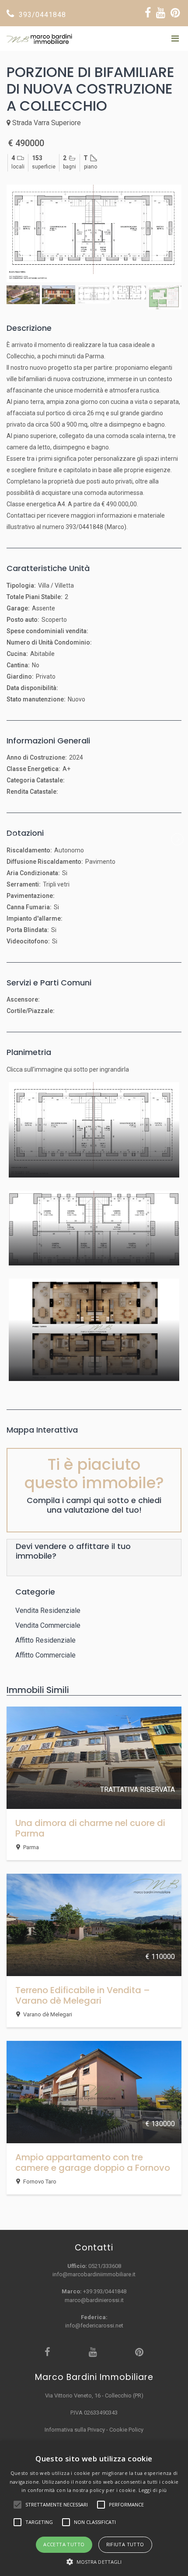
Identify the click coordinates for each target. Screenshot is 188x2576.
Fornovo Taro (40, 2182)
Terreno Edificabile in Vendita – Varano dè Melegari (83, 1995)
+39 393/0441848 (105, 2291)
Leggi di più (153, 2490)
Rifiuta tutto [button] (125, 2544)
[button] (94, 2562)
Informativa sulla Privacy (75, 2430)
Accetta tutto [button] (64, 2544)
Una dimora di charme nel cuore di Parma (90, 1828)
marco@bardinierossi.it (94, 2300)
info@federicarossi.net (94, 2325)
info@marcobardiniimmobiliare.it (94, 2274)
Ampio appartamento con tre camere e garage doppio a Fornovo (93, 2162)
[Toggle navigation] (175, 39)
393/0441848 (41, 15)
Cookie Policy (126, 2430)
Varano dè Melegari (48, 2014)
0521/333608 (105, 2266)
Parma (31, 1847)
